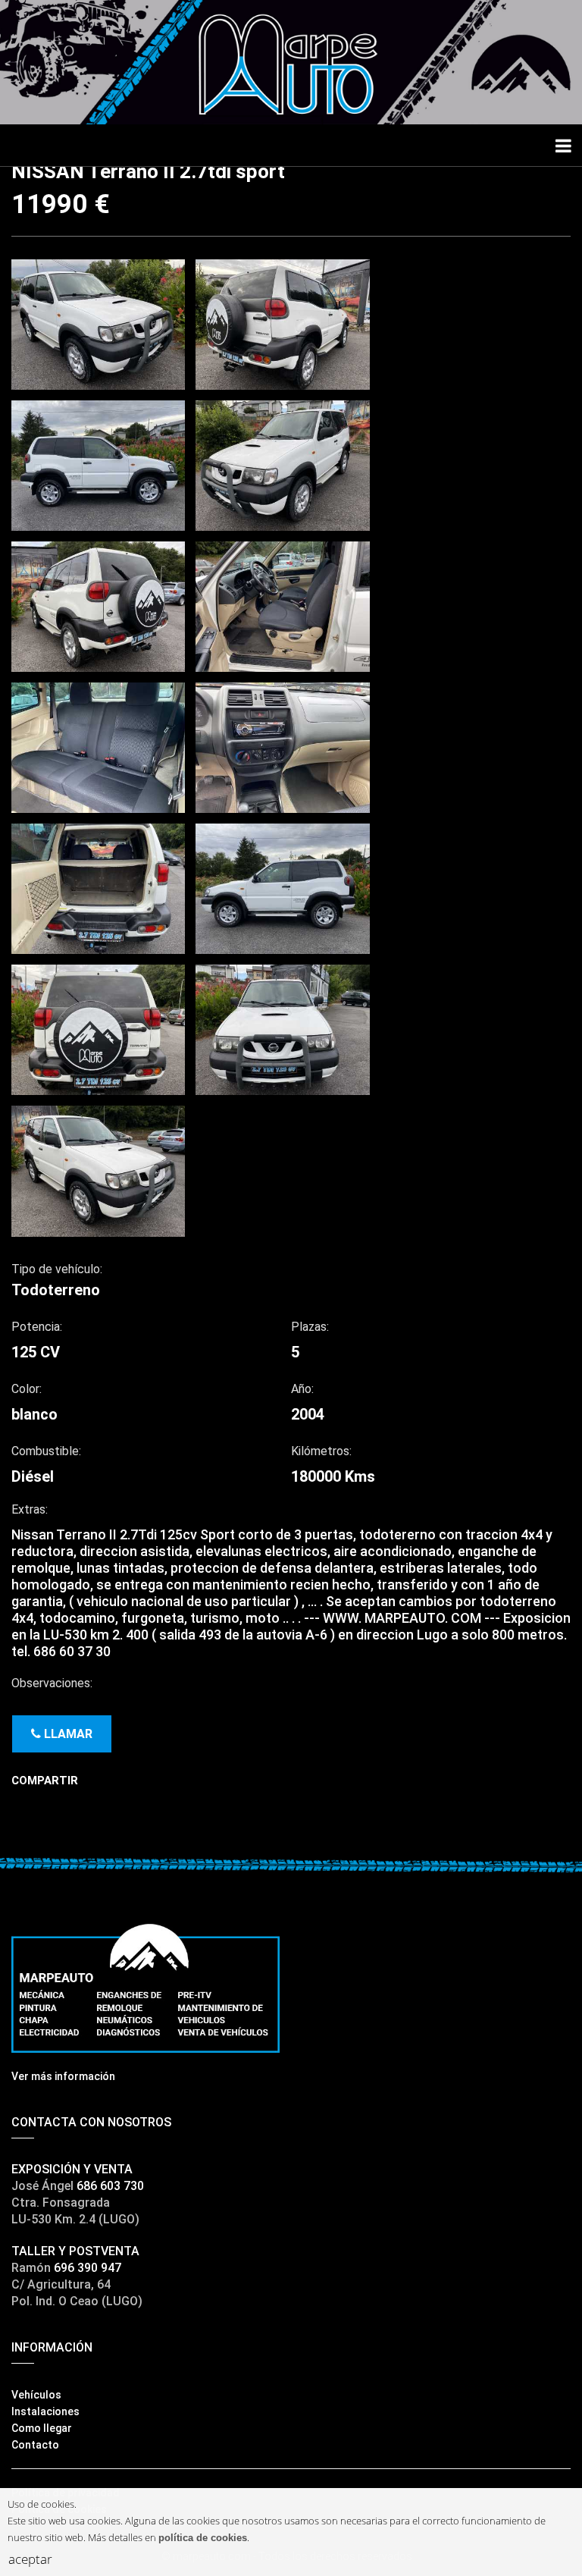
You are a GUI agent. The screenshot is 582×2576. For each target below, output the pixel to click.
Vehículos (36, 2395)
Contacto (35, 2445)
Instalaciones (45, 2411)
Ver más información (63, 2076)
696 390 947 (88, 2268)
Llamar (67, 1734)
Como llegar (42, 2428)
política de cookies (203, 2538)
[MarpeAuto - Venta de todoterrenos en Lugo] (291, 61)
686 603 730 (110, 2186)
